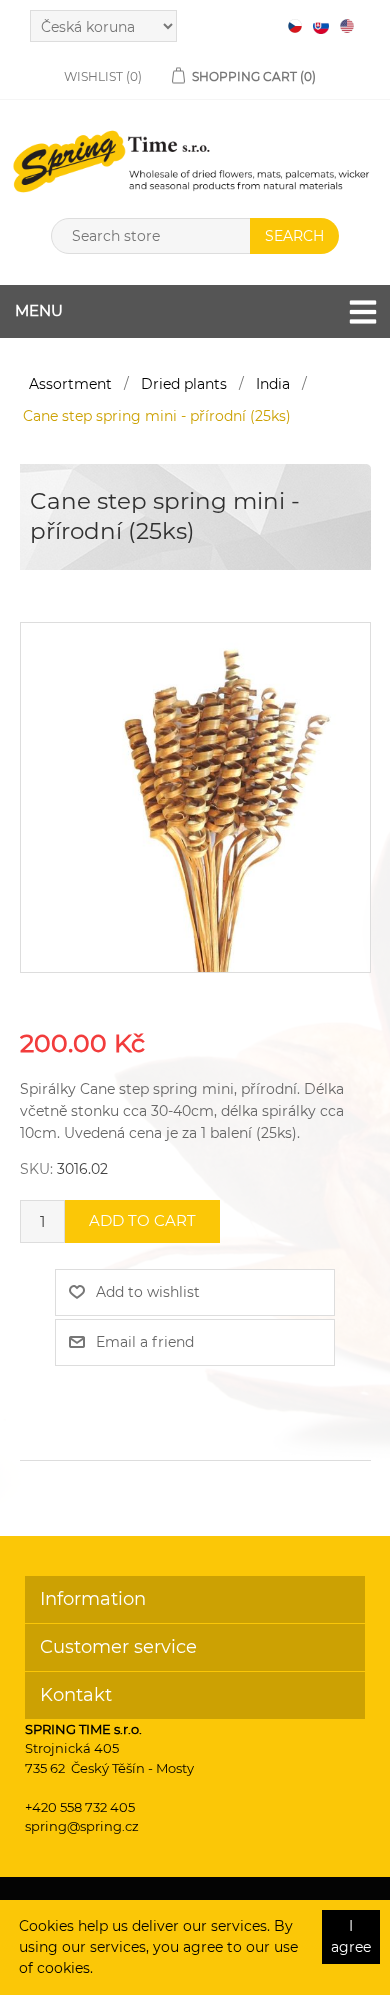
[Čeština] (295, 26)
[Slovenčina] (321, 26)
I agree (351, 1936)
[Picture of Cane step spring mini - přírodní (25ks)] (195, 797)
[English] (347, 26)
